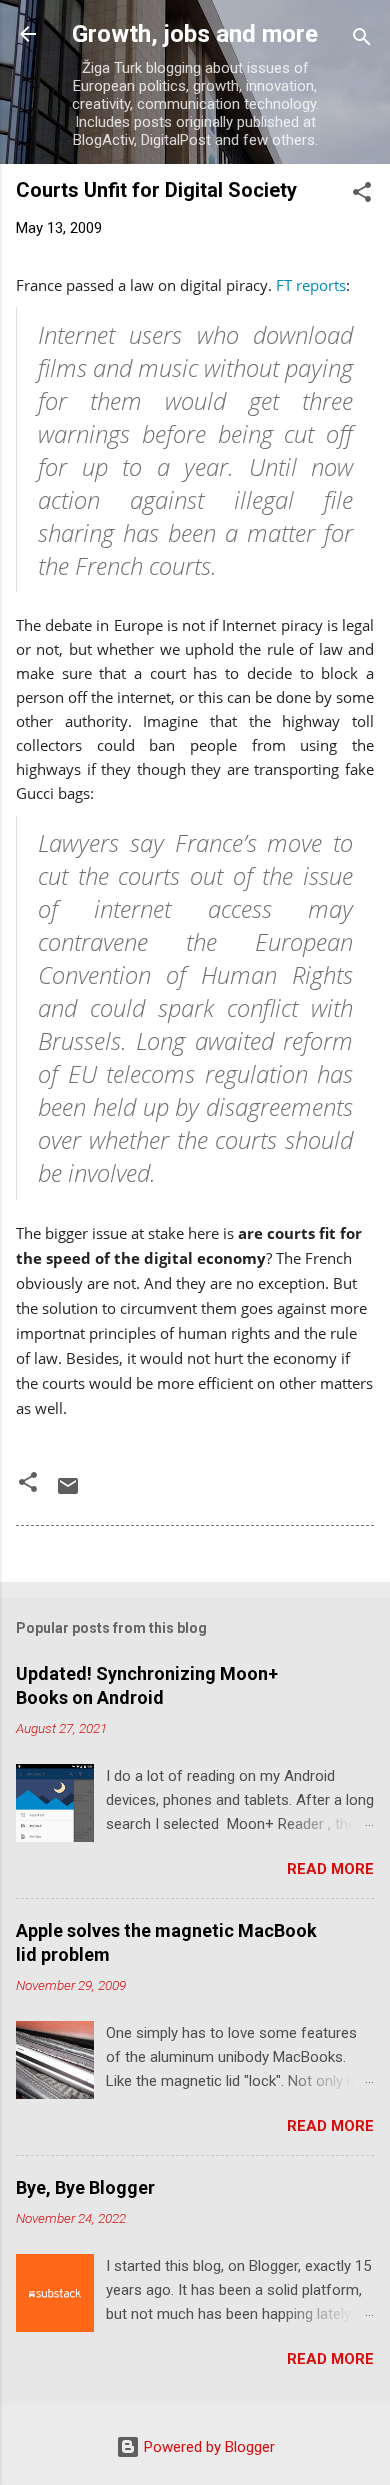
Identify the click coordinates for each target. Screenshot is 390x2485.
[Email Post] (68, 1493)
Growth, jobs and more (195, 34)
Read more (330, 1869)
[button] (362, 195)
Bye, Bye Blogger (85, 2187)
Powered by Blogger (207, 2447)
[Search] (362, 40)
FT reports (311, 285)
